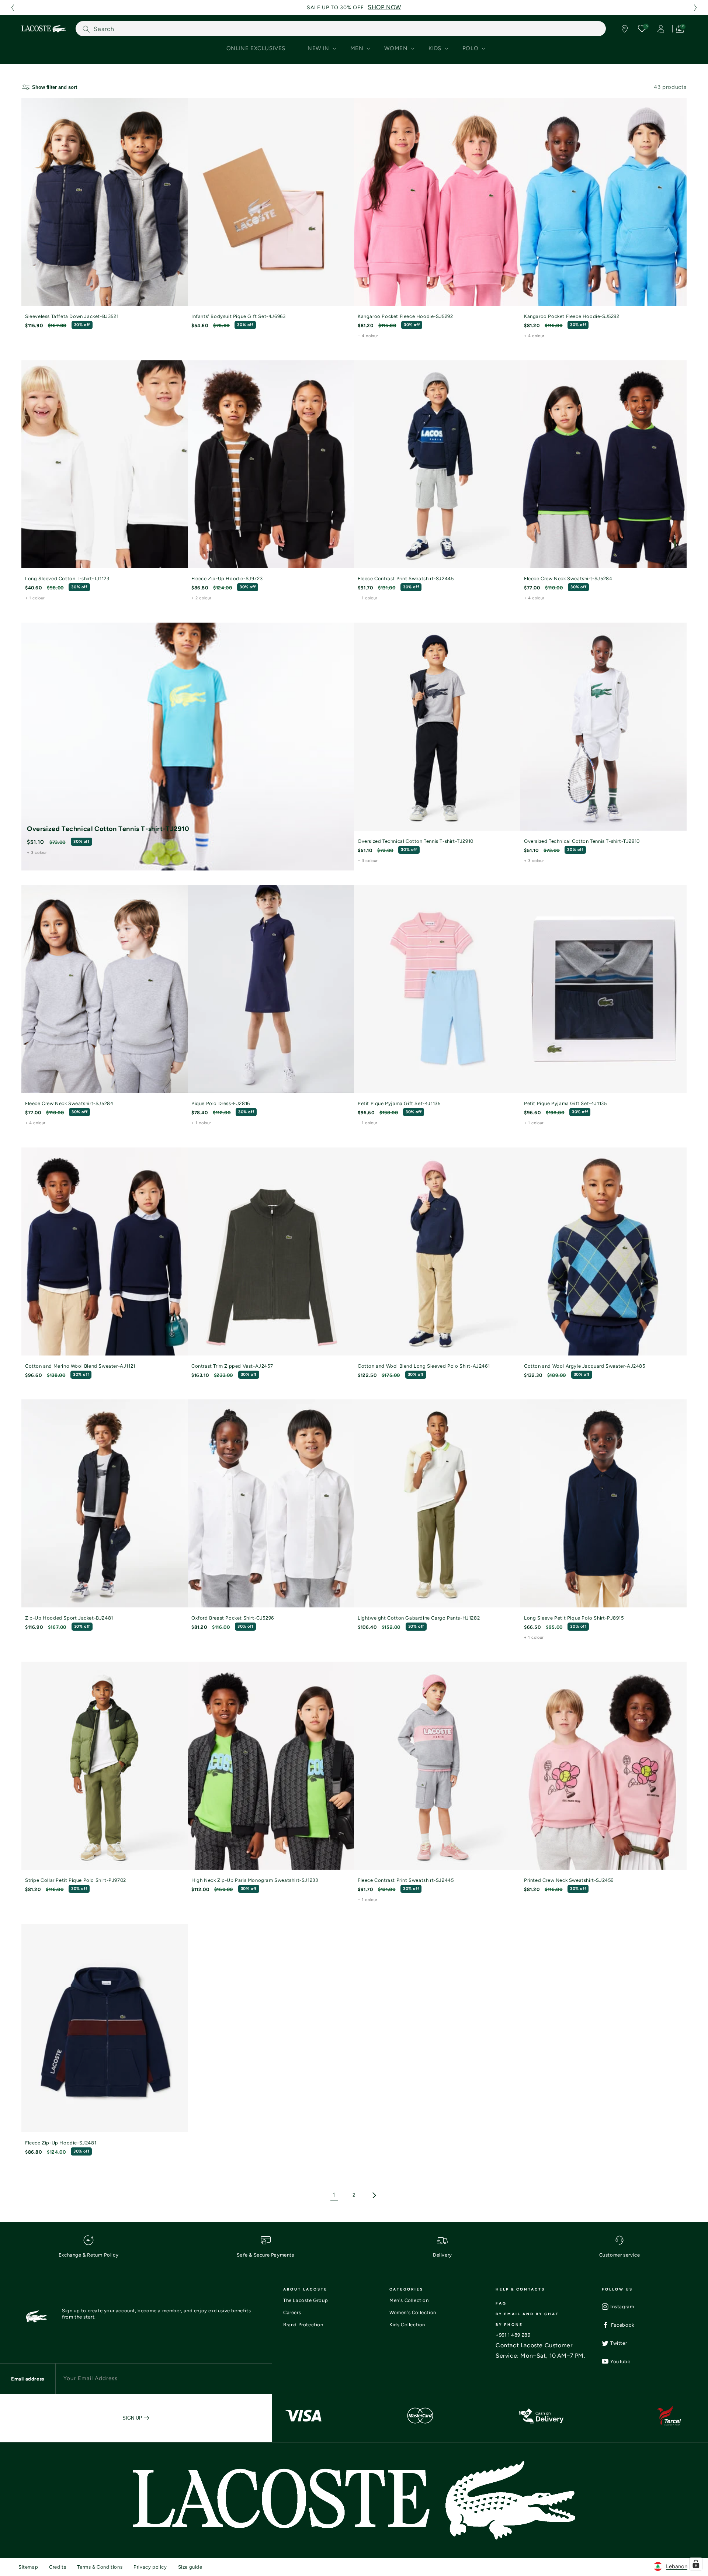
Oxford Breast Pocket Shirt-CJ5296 (233, 1618)
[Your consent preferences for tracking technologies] (696, 2564)
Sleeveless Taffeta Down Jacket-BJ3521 (72, 316)
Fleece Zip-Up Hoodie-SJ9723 (227, 579)
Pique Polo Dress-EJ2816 (221, 1103)
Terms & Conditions (100, 2567)
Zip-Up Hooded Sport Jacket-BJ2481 (69, 1618)
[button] (13, 8)
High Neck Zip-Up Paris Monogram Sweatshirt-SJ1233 (255, 1880)
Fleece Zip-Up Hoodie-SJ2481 (61, 2143)
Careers (292, 2312)
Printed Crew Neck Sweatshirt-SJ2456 (569, 1880)
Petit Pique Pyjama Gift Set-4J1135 (399, 1103)
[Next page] (374, 2195)
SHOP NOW (384, 7)
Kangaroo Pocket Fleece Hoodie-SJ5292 (405, 316)
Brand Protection (303, 2325)
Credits (58, 2567)
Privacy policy (150, 2567)
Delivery (442, 2255)
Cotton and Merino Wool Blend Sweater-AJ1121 (80, 1366)
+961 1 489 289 (513, 2335)
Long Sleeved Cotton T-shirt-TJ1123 (67, 579)
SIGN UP (133, 2418)
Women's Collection (413, 2312)
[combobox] (341, 29)
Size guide (190, 2567)
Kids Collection (407, 2325)
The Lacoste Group (306, 2300)
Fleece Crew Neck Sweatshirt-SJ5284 (568, 579)
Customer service (620, 2255)
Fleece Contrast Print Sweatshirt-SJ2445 (406, 579)
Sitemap (28, 2567)
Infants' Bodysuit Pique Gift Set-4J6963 (238, 316)
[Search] (86, 29)
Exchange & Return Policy (88, 2255)
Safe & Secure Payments (265, 2255)
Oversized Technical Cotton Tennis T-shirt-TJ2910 (108, 829)
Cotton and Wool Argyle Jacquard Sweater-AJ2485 (585, 1366)
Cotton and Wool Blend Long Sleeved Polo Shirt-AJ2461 (424, 1366)
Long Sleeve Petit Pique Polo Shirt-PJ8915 (574, 1618)
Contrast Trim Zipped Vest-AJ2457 (232, 1366)
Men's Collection (409, 2300)
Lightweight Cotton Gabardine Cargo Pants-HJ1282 (419, 1618)
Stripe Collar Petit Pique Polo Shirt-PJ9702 (76, 1880)
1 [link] (334, 2195)
